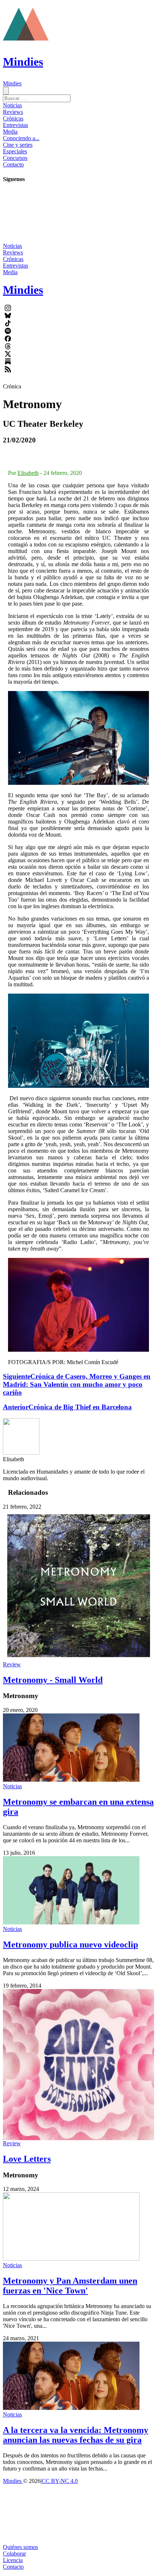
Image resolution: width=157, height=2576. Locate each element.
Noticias (12, 105)
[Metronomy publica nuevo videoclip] (71, 1922)
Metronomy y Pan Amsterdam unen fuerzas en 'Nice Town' (70, 2286)
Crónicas (13, 118)
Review (12, 1664)
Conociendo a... (21, 138)
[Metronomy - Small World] (78, 1586)
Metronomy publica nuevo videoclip (70, 1945)
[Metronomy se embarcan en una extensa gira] (71, 1780)
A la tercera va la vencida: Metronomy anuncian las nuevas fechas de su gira (76, 2435)
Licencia (13, 2560)
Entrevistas (16, 125)
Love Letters (27, 2159)
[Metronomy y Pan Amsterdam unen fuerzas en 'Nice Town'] (71, 2259)
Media (10, 132)
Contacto (13, 164)
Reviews (13, 112)
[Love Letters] (78, 2065)
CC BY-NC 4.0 (60, 2481)
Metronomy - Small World (53, 1680)
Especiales (15, 151)
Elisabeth (28, 473)
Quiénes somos (20, 2547)
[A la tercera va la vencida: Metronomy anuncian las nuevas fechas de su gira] (71, 2408)
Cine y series (18, 145)
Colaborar (14, 2554)
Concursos (15, 158)
